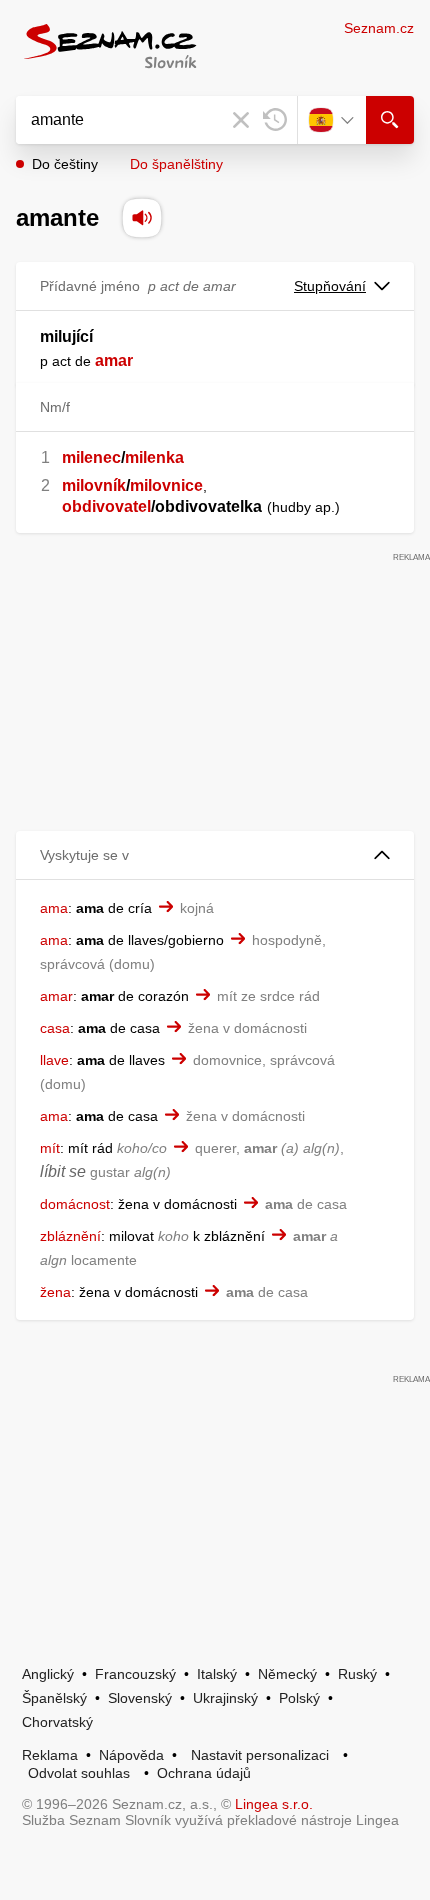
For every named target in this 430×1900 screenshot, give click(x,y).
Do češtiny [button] (65, 164)
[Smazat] (241, 120)
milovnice (166, 485)
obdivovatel (106, 506)
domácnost (75, 1204)
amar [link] (114, 360)
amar (56, 996)
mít (50, 1148)
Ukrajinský (225, 1698)
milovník (94, 485)
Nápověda (131, 1755)
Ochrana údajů (204, 1773)
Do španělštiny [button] (176, 164)
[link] (93, 360)
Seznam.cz (379, 28)
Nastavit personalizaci (260, 1755)
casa (55, 1028)
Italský (217, 1674)
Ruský (357, 1674)
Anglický (48, 1674)
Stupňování (330, 286)
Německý (287, 1674)
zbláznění (70, 1236)
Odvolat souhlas (79, 1773)
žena (55, 1292)
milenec (91, 457)
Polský (299, 1698)
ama (54, 908)
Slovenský (140, 1698)
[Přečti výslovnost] (142, 218)
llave (54, 1060)
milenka (154, 457)
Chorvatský (57, 1722)
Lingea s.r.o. (274, 1804)
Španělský (54, 1698)
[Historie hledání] (275, 120)
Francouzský (135, 1674)
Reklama (50, 1755)
